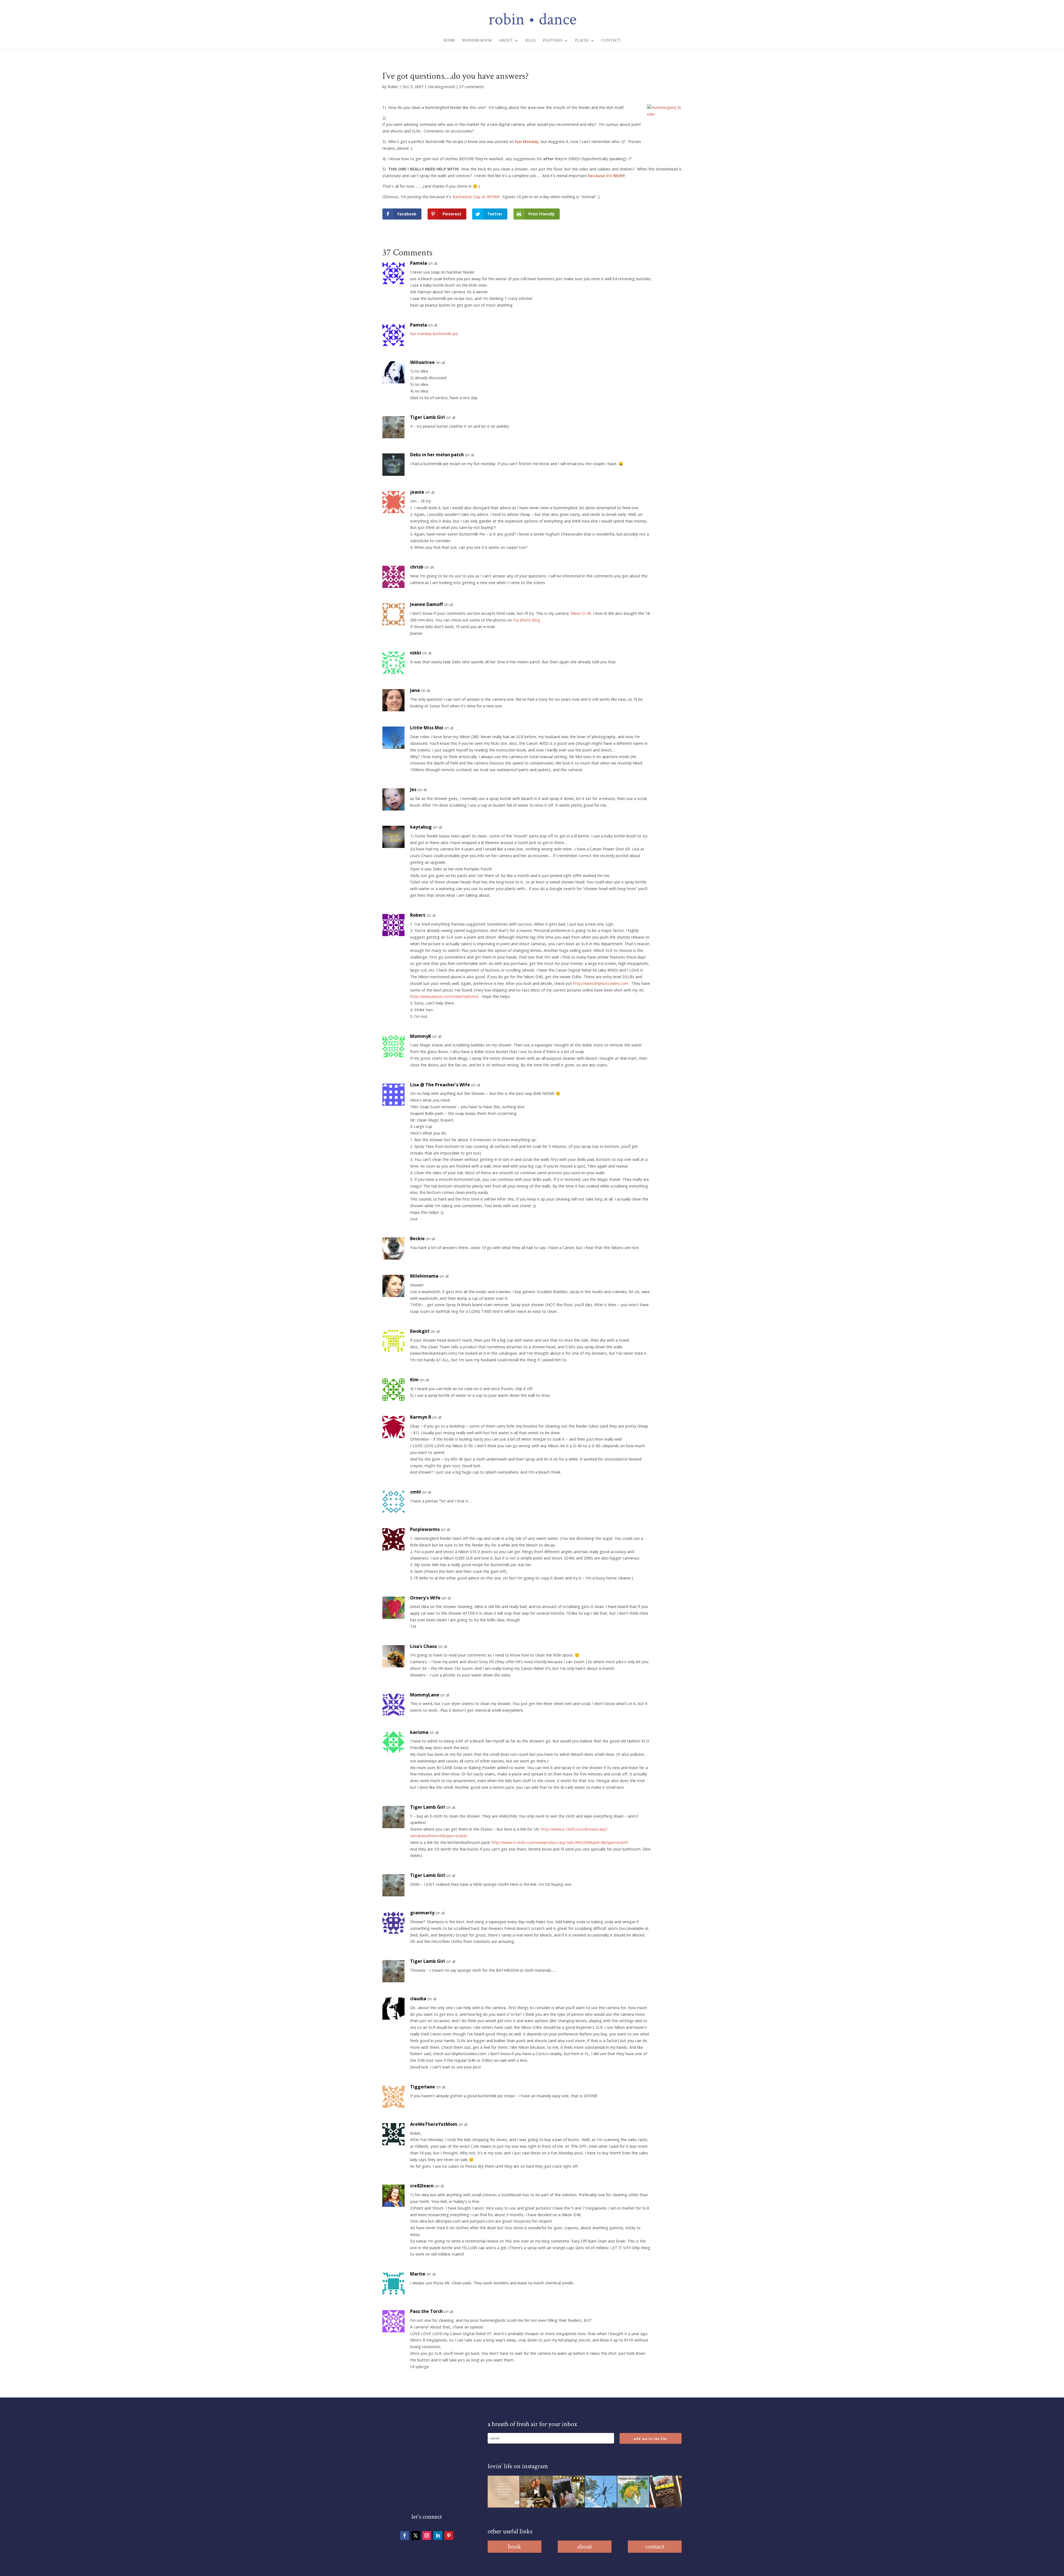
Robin (393, 87)
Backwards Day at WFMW (476, 197)
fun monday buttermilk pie (434, 334)
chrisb (417, 567)
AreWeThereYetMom (434, 2124)
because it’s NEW (605, 176)
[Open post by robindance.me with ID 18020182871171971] (666, 2492)
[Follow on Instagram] (427, 2536)
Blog (531, 41)
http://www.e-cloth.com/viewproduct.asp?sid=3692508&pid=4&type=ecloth (560, 1842)
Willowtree (422, 362)
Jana (415, 690)
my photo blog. (527, 620)
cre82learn (422, 2186)
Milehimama (424, 1276)
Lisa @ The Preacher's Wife (440, 1085)
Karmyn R (421, 1417)
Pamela (419, 263)
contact (655, 2546)
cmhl (415, 1492)
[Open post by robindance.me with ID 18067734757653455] (601, 2492)
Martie (418, 2274)
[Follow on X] (416, 2536)
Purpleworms (425, 1529)
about (585, 2546)
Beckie (417, 1239)
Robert (418, 915)
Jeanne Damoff (426, 604)
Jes (413, 789)
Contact (611, 41)
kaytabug (421, 827)
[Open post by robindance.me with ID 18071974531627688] (504, 2492)
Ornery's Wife (425, 1598)
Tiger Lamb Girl (428, 417)
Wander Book (477, 41)
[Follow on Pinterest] (449, 2536)
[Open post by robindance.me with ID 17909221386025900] (536, 2492)
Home (449, 41)
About (506, 41)
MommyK (421, 1036)
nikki (416, 653)
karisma (419, 1732)
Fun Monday (527, 142)
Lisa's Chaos (424, 1646)
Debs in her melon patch (437, 455)
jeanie (417, 492)
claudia (418, 1999)
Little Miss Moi (427, 728)
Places (582, 41)
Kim (414, 1380)
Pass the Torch (426, 2311)
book (515, 2546)
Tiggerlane (423, 2087)
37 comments (472, 87)
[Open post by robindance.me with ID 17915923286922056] (568, 2492)
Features (553, 41)
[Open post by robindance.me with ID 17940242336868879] (633, 2492)
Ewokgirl (420, 1331)
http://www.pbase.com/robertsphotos (444, 996)
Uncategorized (441, 87)
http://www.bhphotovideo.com (601, 983)
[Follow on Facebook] (405, 2536)
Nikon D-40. (581, 613)
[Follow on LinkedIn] (438, 2536)
